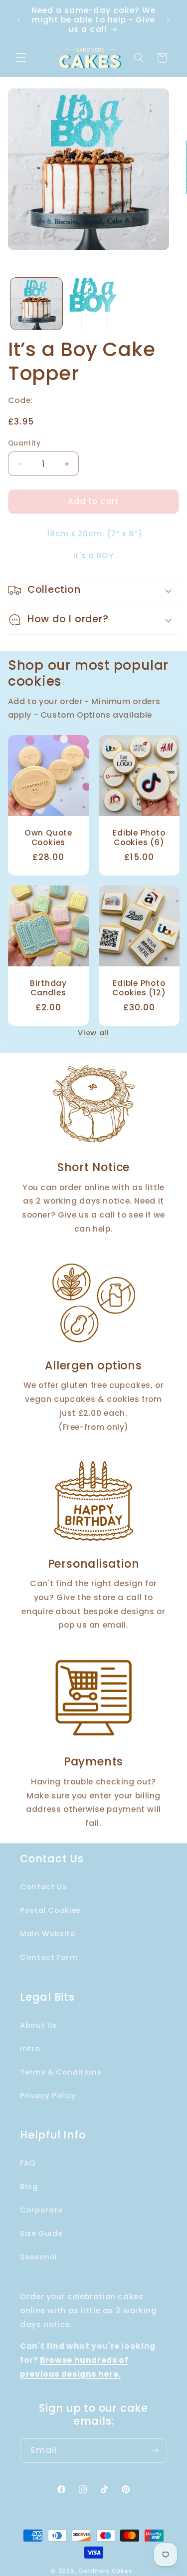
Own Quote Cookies (48, 838)
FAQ (28, 2163)
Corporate (41, 2210)
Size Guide (41, 2233)
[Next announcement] (168, 20)
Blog (29, 2186)
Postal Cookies (50, 1910)
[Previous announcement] (19, 20)
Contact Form (49, 1957)
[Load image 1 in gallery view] (36, 304)
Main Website (48, 1934)
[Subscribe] (155, 2450)
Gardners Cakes (105, 2571)
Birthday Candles (48, 988)
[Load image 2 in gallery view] (93, 304)
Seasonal (39, 2257)
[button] (21, 58)
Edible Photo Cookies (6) (139, 838)
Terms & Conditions (61, 2072)
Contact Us (43, 1887)
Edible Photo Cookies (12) (139, 988)
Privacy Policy (48, 2096)
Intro (30, 2049)
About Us (38, 2025)
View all (93, 1033)
